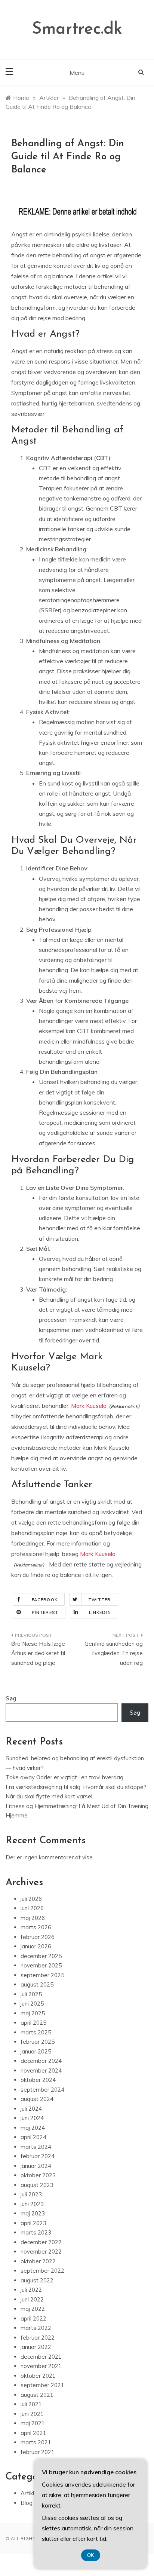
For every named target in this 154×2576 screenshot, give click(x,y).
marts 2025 (36, 2032)
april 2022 (33, 2318)
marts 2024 (36, 2147)
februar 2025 (38, 2042)
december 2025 (41, 1956)
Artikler (30, 2493)
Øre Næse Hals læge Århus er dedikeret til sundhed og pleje (38, 1653)
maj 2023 (33, 2213)
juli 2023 (31, 2194)
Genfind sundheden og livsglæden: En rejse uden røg (114, 1653)
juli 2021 (31, 2404)
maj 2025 (33, 2013)
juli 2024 (31, 2109)
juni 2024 (32, 2118)
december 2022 (41, 2242)
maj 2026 (33, 1918)
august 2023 (37, 2185)
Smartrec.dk (77, 29)
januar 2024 (36, 2166)
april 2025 (33, 2023)
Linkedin (100, 1612)
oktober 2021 (38, 2376)
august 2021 (37, 2395)
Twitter (100, 1600)
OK (91, 2555)
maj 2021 (33, 2423)
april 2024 (33, 2137)
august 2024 (37, 2099)
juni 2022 (32, 2299)
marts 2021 (36, 2442)
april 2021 (33, 2433)
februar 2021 (38, 2452)
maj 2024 (33, 2128)
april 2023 (33, 2223)
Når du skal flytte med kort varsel (49, 1796)
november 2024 (41, 2070)
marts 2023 (36, 2232)
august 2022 (37, 2280)
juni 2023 (32, 2204)
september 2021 (42, 2385)
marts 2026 (36, 1927)
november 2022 (41, 2252)
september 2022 (42, 2271)
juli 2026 (31, 1899)
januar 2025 (36, 2051)
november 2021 (41, 2366)
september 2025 (42, 1975)
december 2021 (41, 2357)
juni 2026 (32, 1908)
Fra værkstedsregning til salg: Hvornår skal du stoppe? (76, 1787)
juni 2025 (32, 2004)
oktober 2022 (38, 2261)
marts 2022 (36, 2328)
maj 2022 (33, 2309)
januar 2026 (36, 1946)
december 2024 (41, 2061)
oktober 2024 (38, 2080)
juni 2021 (32, 2414)
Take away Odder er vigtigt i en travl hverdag (64, 1777)
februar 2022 (38, 2338)
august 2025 (37, 1984)
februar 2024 (38, 2156)
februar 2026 (38, 1937)
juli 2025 (31, 1994)
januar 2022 (36, 2347)
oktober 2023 (38, 2175)
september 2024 (42, 2090)
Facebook (45, 1600)
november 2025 (41, 1965)
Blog (27, 2503)
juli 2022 (31, 2290)
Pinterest (45, 1612)
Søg (11, 1698)
